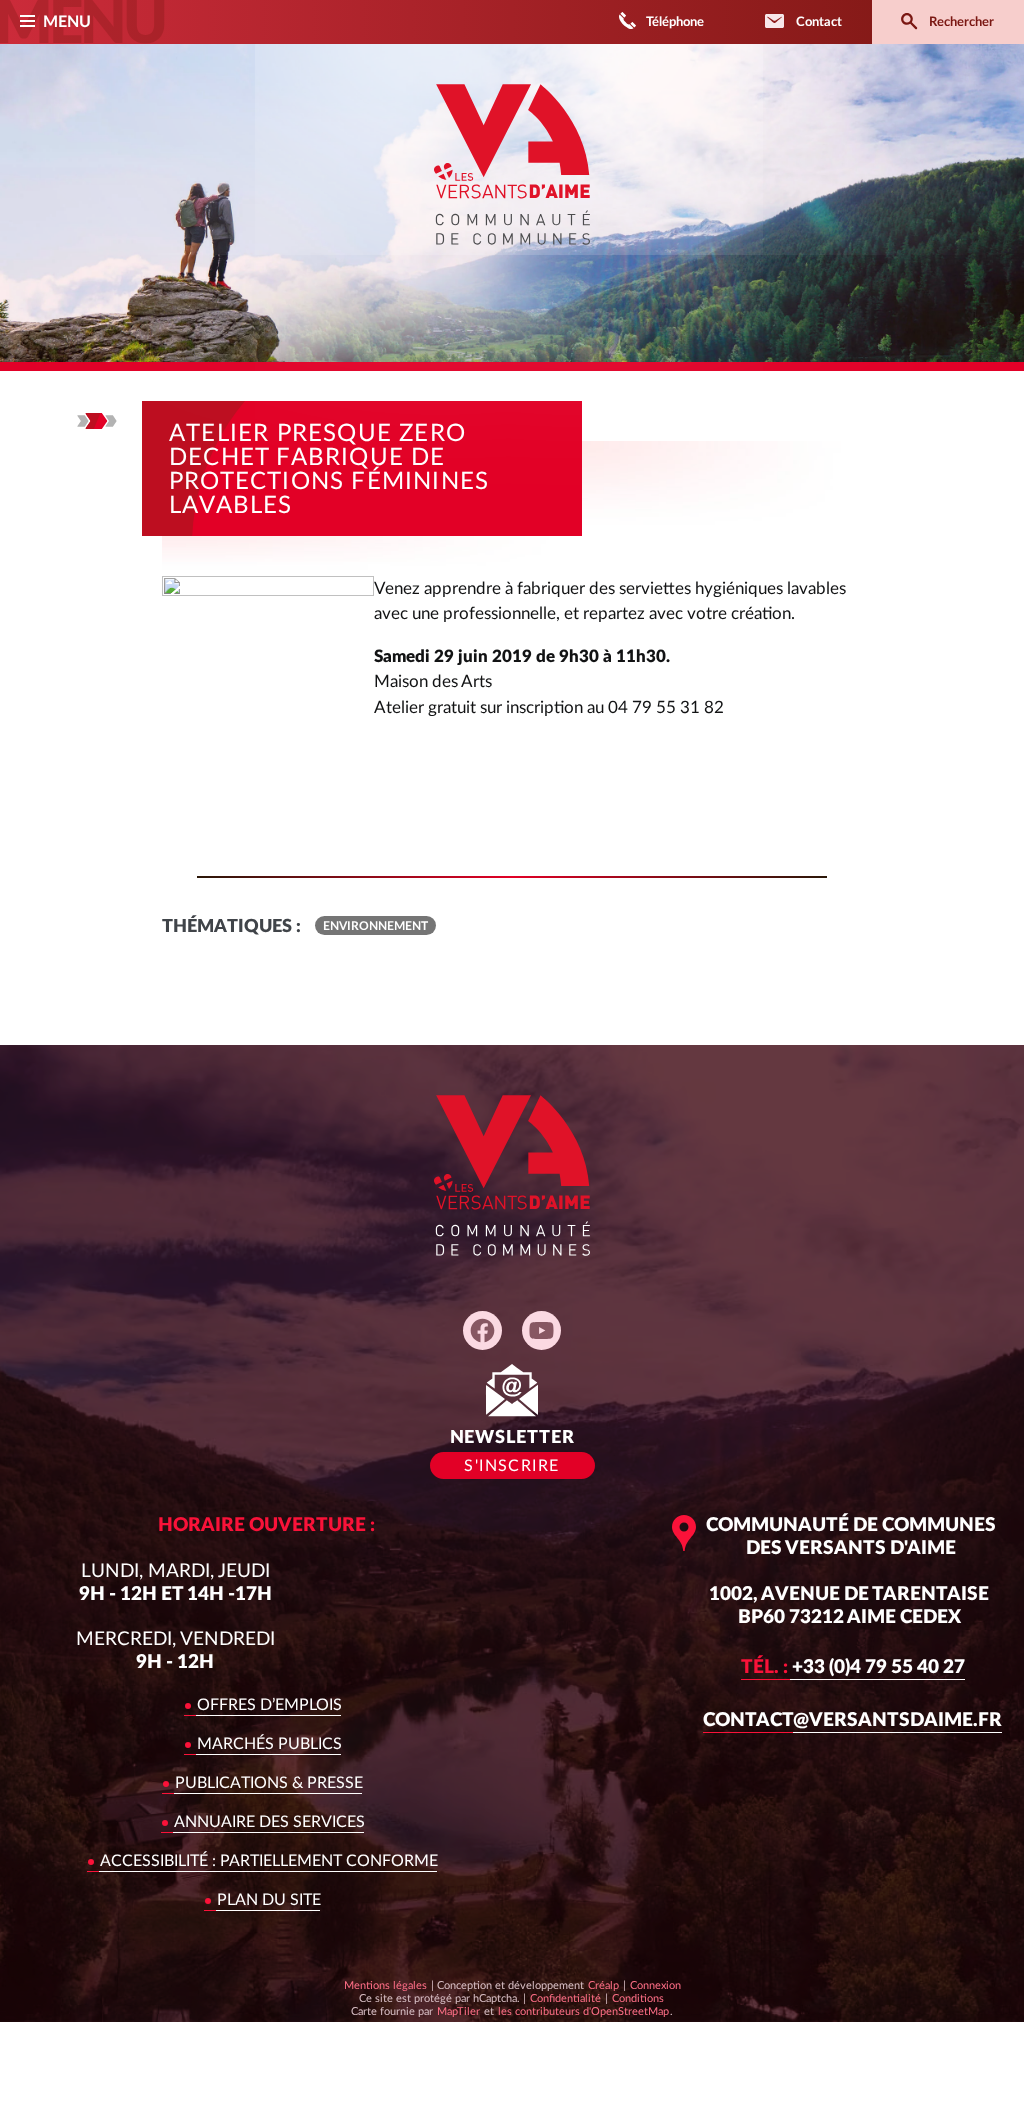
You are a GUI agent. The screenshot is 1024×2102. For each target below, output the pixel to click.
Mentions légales (385, 1985)
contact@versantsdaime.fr (852, 1720)
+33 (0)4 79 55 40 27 (853, 1667)
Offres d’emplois (269, 1705)
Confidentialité (565, 1998)
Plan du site (269, 1900)
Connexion (655, 1985)
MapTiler (458, 2011)
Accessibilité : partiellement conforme (269, 1861)
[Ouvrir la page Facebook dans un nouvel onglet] (482, 1330)
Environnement (375, 926)
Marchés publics (269, 1744)
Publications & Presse (269, 1783)
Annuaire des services (269, 1822)
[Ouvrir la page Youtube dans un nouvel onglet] (541, 1330)
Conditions (637, 1998)
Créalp (603, 1985)
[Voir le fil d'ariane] (97, 421)
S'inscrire (511, 1466)
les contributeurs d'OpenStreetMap (583, 2011)
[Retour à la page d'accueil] (512, 258)
